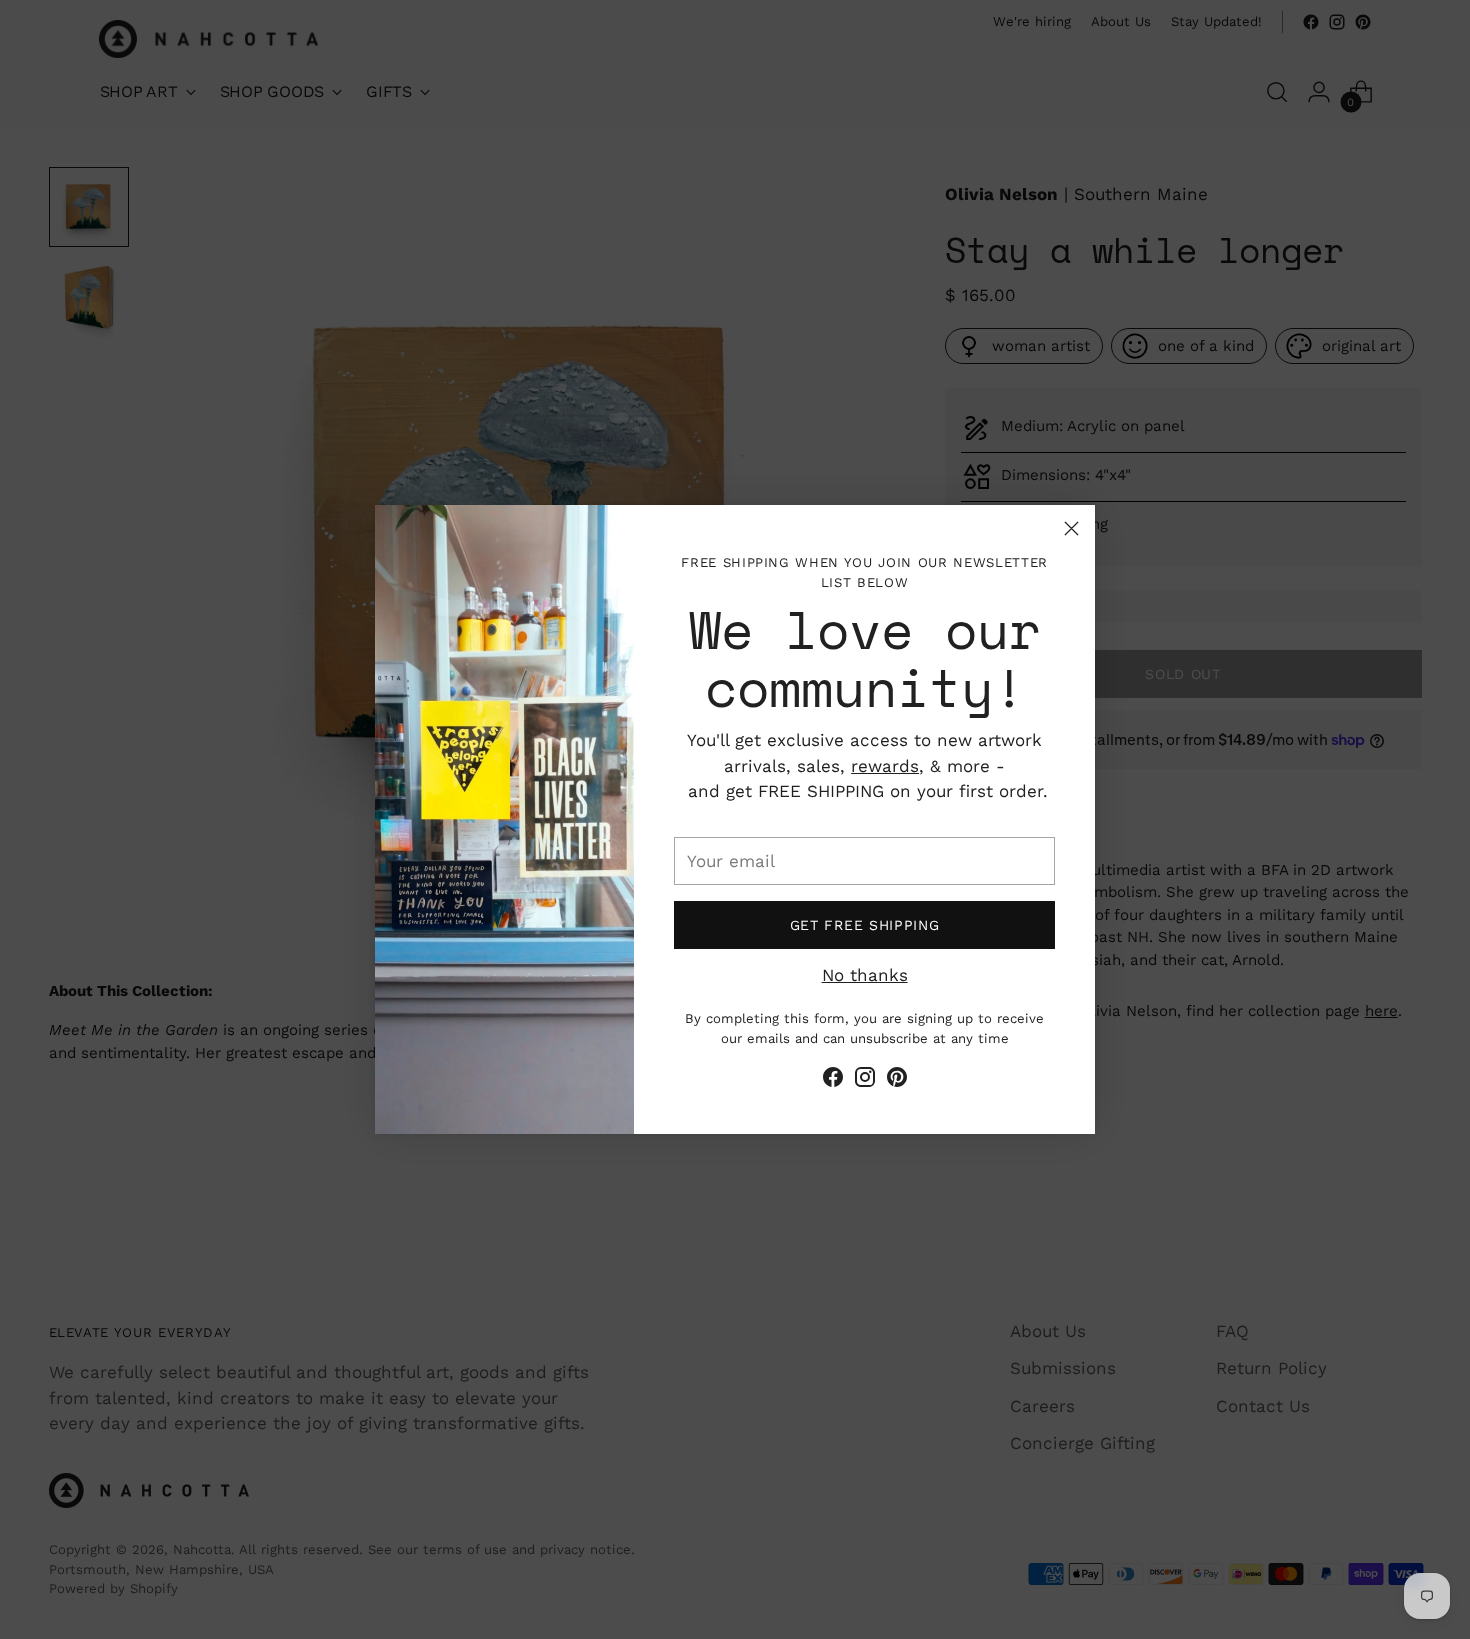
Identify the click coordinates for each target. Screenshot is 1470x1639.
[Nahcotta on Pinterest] (897, 1081)
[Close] (1071, 528)
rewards (885, 766)
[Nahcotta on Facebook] (833, 1081)
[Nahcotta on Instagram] (865, 1081)
